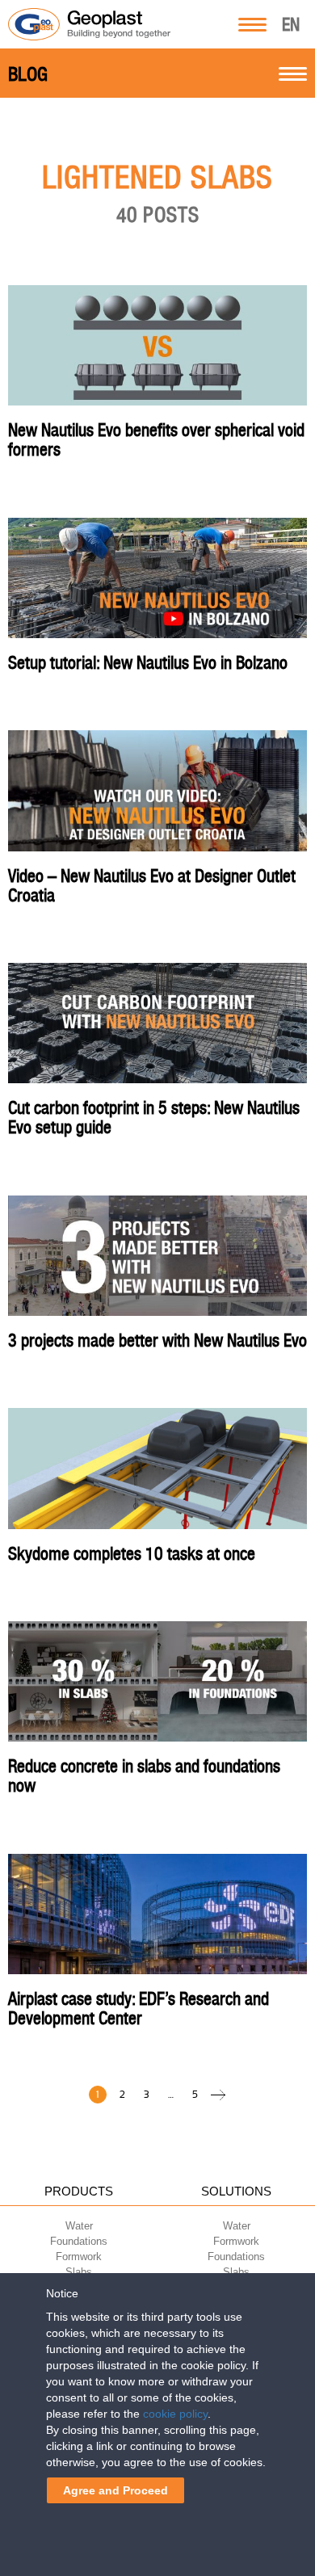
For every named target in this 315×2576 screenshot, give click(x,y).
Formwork (79, 2257)
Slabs (79, 2272)
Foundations (79, 2241)
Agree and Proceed (115, 2490)
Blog (28, 74)
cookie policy (175, 2414)
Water (79, 2226)
